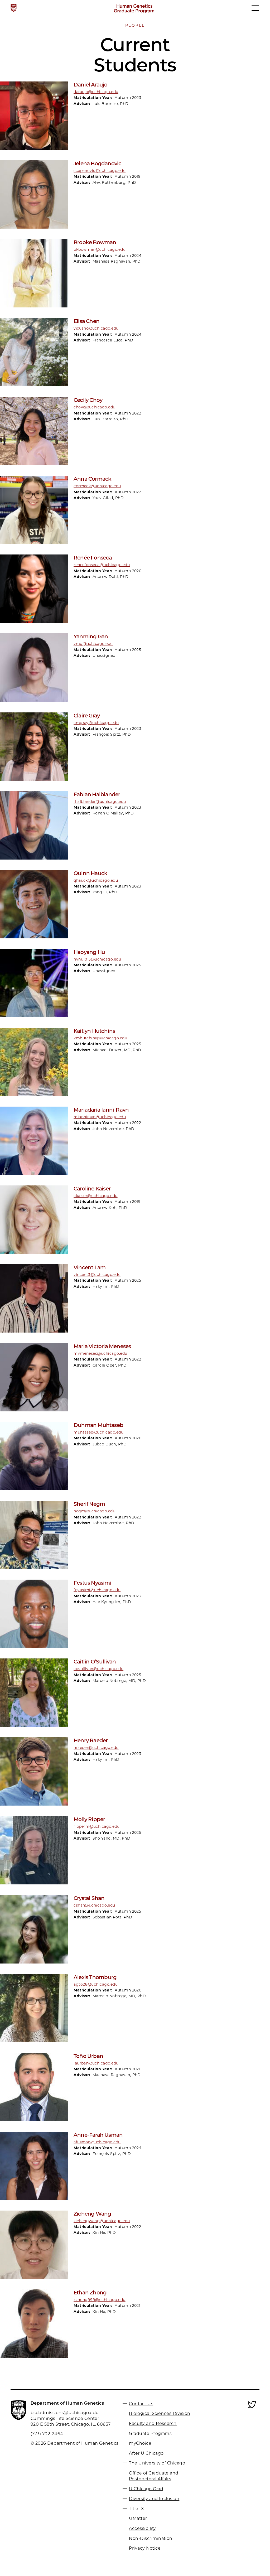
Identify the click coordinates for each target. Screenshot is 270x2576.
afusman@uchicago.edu (97, 2142)
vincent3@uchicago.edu (97, 1275)
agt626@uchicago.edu (96, 1984)
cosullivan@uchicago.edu (98, 1669)
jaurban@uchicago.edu (96, 2063)
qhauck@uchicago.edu (96, 880)
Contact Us (141, 2403)
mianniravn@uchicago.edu (100, 1117)
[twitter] (252, 2408)
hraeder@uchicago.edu (96, 1748)
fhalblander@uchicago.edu (100, 802)
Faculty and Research (153, 2423)
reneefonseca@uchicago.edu (102, 565)
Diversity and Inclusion (154, 2499)
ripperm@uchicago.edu (97, 1826)
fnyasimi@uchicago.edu (97, 1590)
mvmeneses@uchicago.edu (100, 1353)
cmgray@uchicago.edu (96, 723)
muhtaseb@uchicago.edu (98, 1432)
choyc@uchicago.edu (95, 407)
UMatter (138, 2518)
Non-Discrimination (151, 2538)
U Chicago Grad (146, 2489)
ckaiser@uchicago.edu (96, 1196)
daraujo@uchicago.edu (96, 92)
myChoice (140, 2443)
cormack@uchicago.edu (97, 486)
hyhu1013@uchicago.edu (97, 959)
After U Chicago (146, 2453)
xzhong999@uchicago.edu (100, 2300)
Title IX (136, 2508)
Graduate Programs (150, 2433)
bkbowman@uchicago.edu (100, 249)
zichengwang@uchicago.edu (102, 2221)
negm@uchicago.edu (94, 1511)
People (135, 25)
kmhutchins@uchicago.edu (100, 1038)
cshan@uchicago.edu (94, 1905)
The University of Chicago (157, 2463)
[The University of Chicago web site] (14, 8)
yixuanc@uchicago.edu (96, 328)
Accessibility (142, 2528)
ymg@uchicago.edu (93, 644)
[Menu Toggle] (255, 10)
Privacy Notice (145, 2548)
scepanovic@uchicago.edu (100, 171)
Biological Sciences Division (160, 2413)
